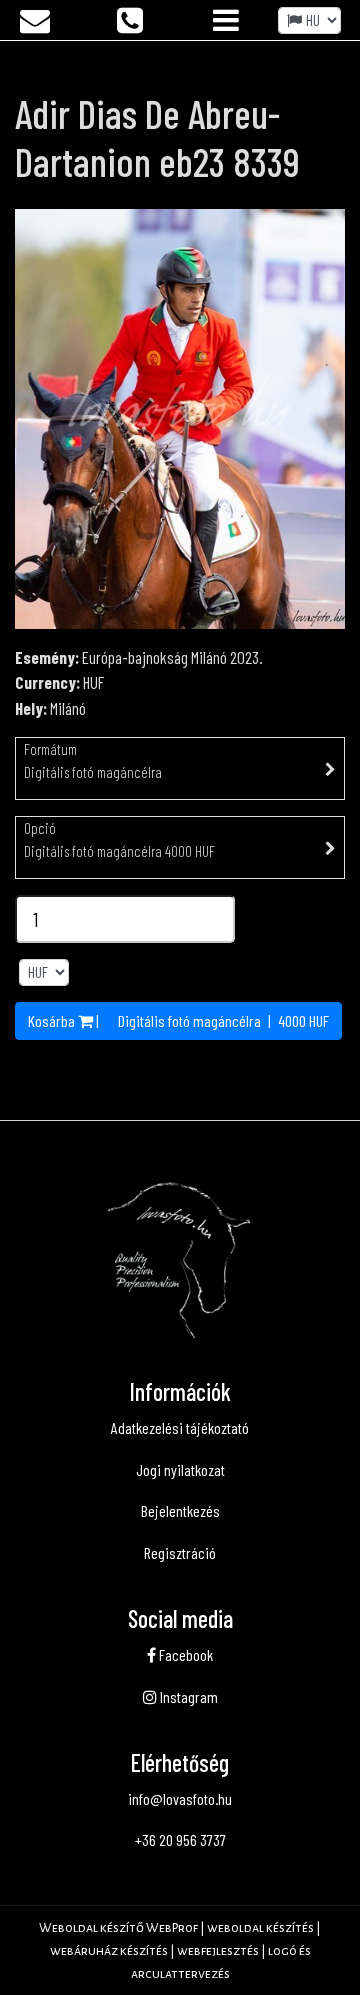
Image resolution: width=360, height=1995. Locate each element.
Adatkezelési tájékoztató (180, 1427)
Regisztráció (180, 1552)
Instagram (187, 1696)
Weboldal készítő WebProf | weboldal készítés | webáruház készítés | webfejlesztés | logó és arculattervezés (180, 1951)
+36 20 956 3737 (180, 1839)
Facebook (184, 1654)
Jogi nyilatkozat (180, 1469)
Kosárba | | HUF (178, 1020)
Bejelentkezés (180, 1510)
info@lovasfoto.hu (180, 1798)
